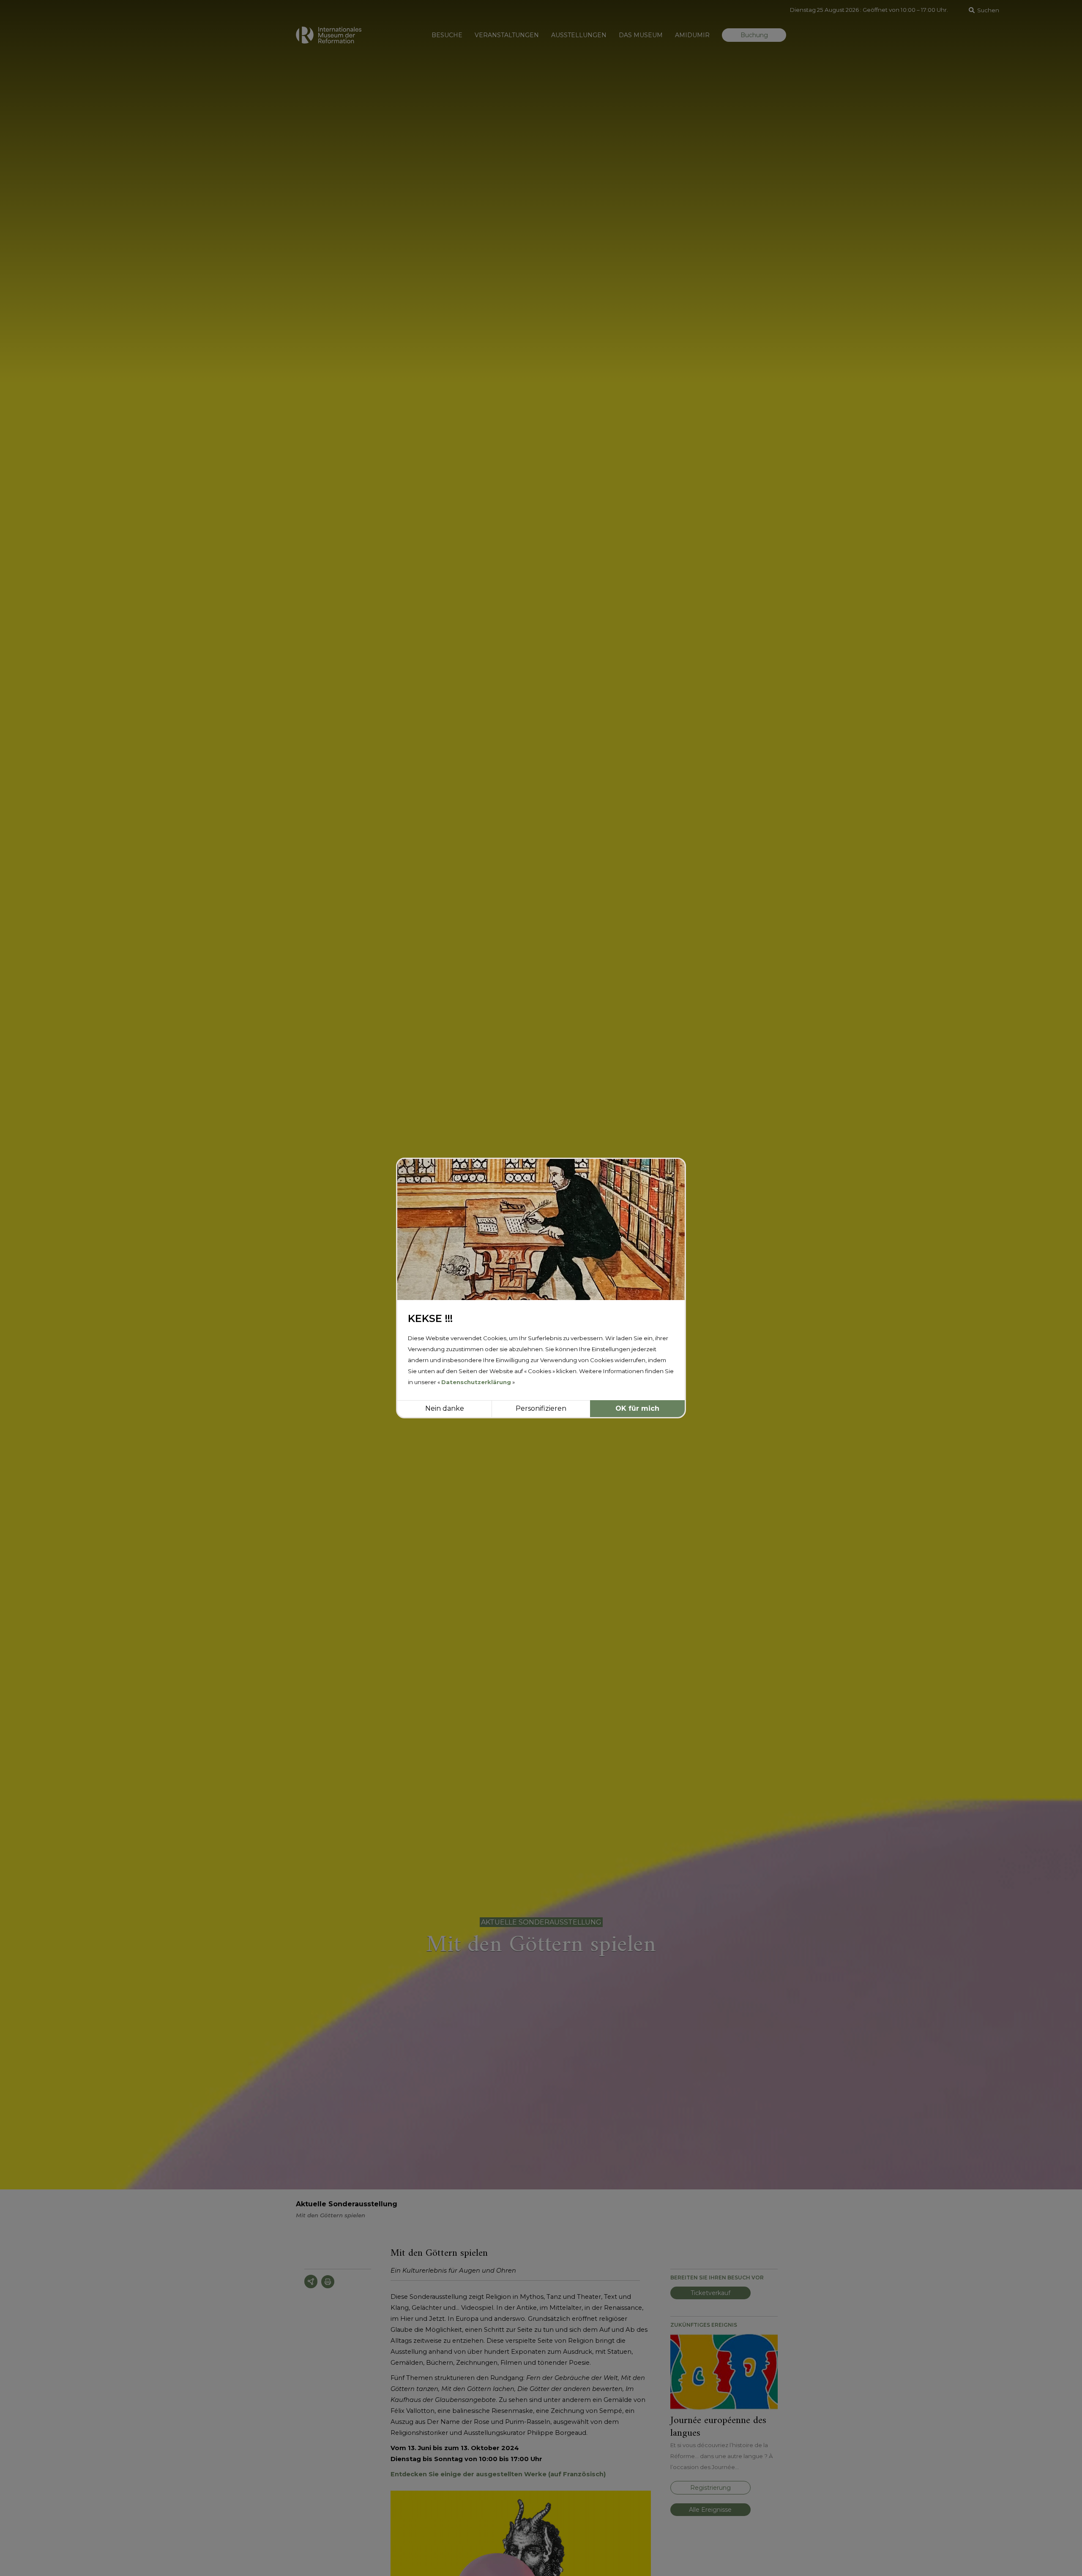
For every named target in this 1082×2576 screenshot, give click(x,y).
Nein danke (445, 1408)
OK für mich (637, 1408)
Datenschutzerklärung (476, 1382)
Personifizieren (541, 1408)
